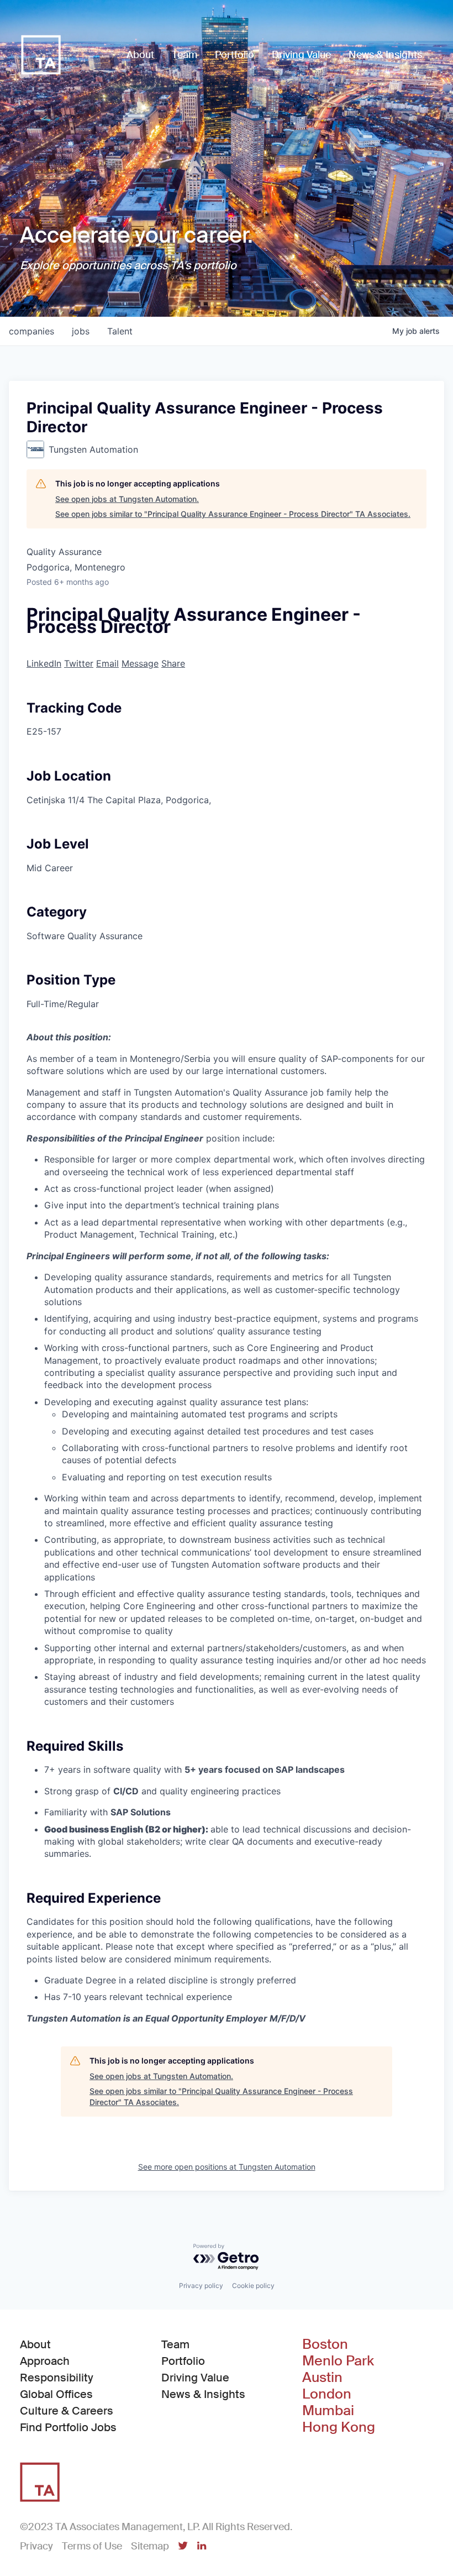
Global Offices (56, 2394)
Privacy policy (201, 2286)
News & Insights (203, 2394)
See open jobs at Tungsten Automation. (127, 499)
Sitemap (150, 2546)
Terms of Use (92, 2546)
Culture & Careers (67, 2411)
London (327, 2394)
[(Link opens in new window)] (183, 2547)
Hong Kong (339, 2427)
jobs (81, 331)
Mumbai (328, 2411)
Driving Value (195, 2378)
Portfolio (183, 2361)
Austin (322, 2378)
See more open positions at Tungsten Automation (227, 2167)
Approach (45, 2361)
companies (31, 331)
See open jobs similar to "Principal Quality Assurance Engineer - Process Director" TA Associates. (233, 514)
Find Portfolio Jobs (68, 2427)
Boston (325, 2344)
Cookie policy (253, 2286)
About (35, 2344)
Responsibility (57, 2378)
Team (175, 2344)
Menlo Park (338, 2361)
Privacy (36, 2546)
